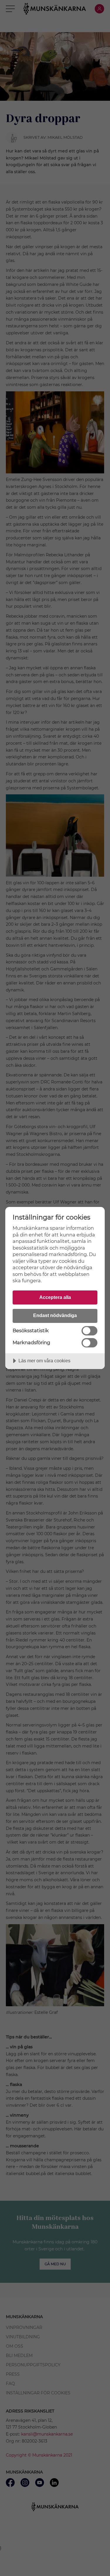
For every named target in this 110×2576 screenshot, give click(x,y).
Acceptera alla (55, 1297)
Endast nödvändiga (55, 1315)
